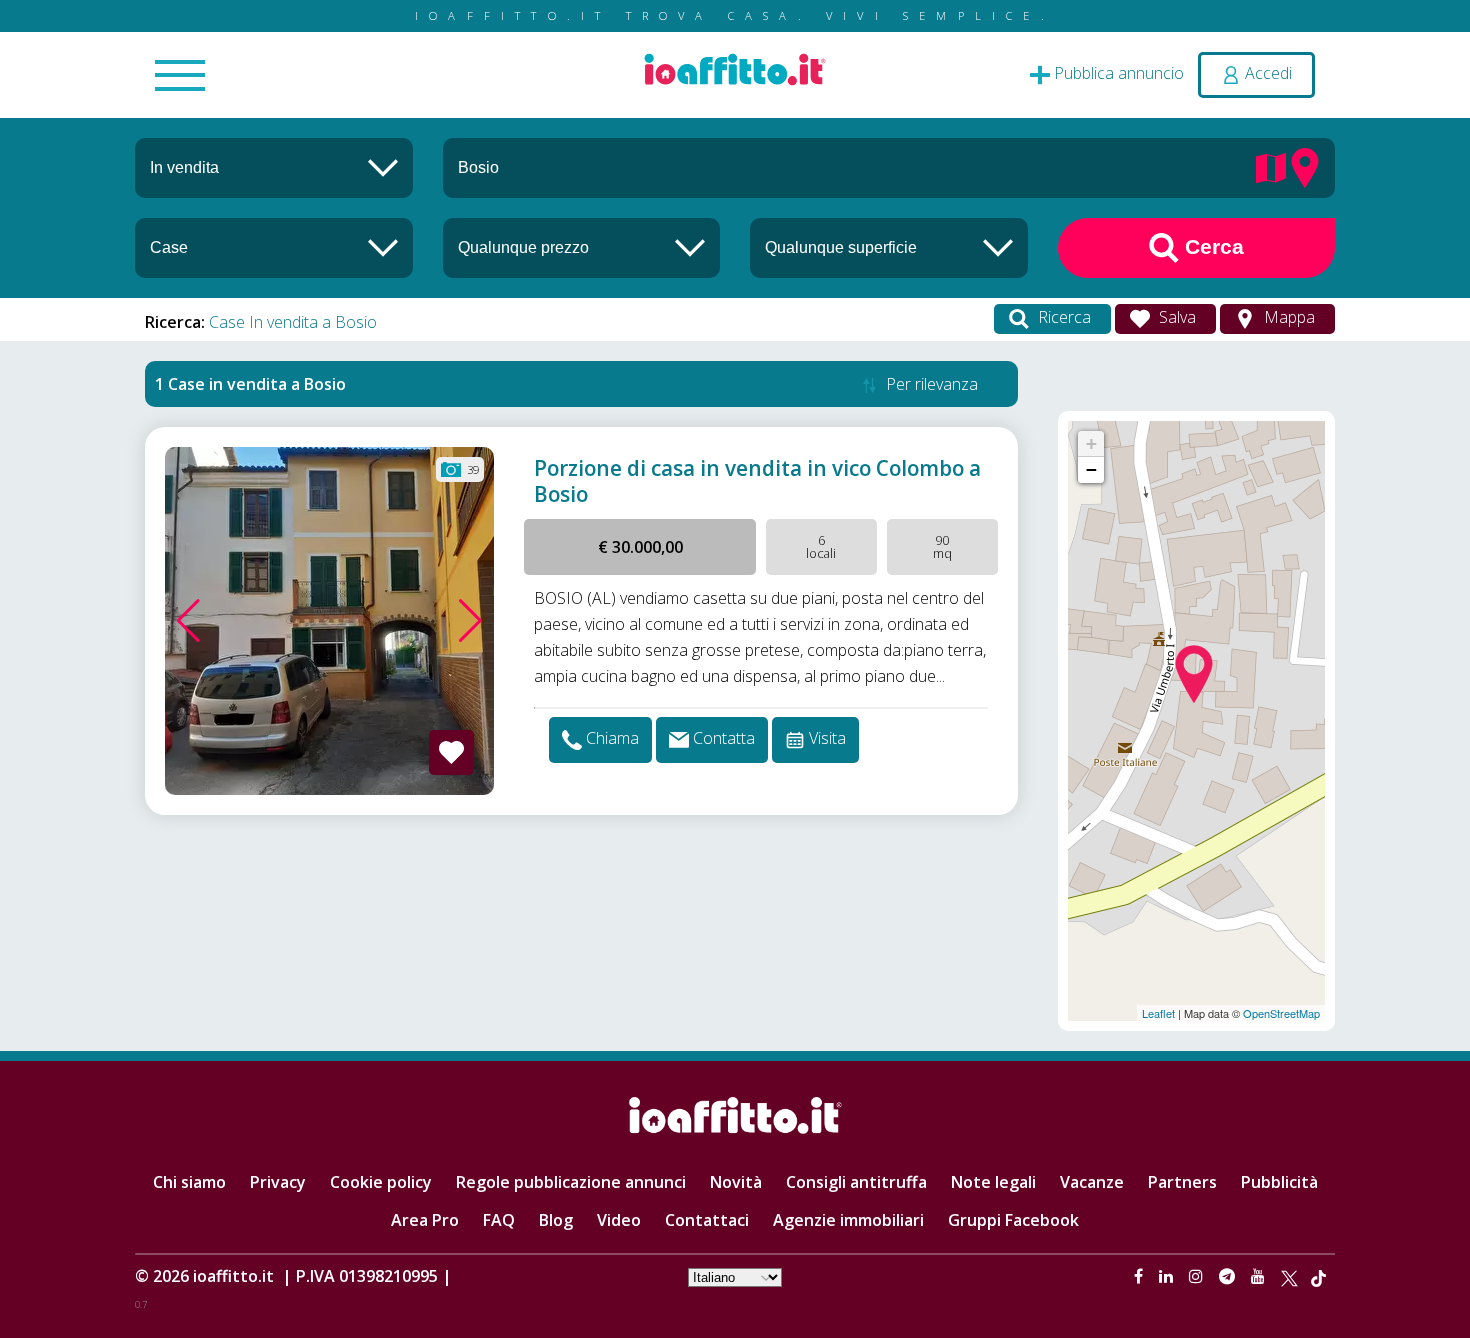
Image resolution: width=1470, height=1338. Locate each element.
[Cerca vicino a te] (1305, 166)
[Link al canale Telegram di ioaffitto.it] (1229, 1276)
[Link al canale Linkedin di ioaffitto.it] (1168, 1276)
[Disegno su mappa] (1271, 166)
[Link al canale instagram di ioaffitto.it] (1198, 1276)
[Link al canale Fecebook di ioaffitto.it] (1140, 1276)
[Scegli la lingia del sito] (735, 1276)
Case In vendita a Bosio (293, 322)
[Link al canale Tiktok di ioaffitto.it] (1318, 1276)
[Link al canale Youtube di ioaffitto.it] (1260, 1276)
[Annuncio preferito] (451, 752)
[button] (188, 621)
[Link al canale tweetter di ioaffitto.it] (1289, 1276)
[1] (582, 247)
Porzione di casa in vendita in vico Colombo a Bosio (757, 481)
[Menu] (180, 77)
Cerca (1211, 246)
